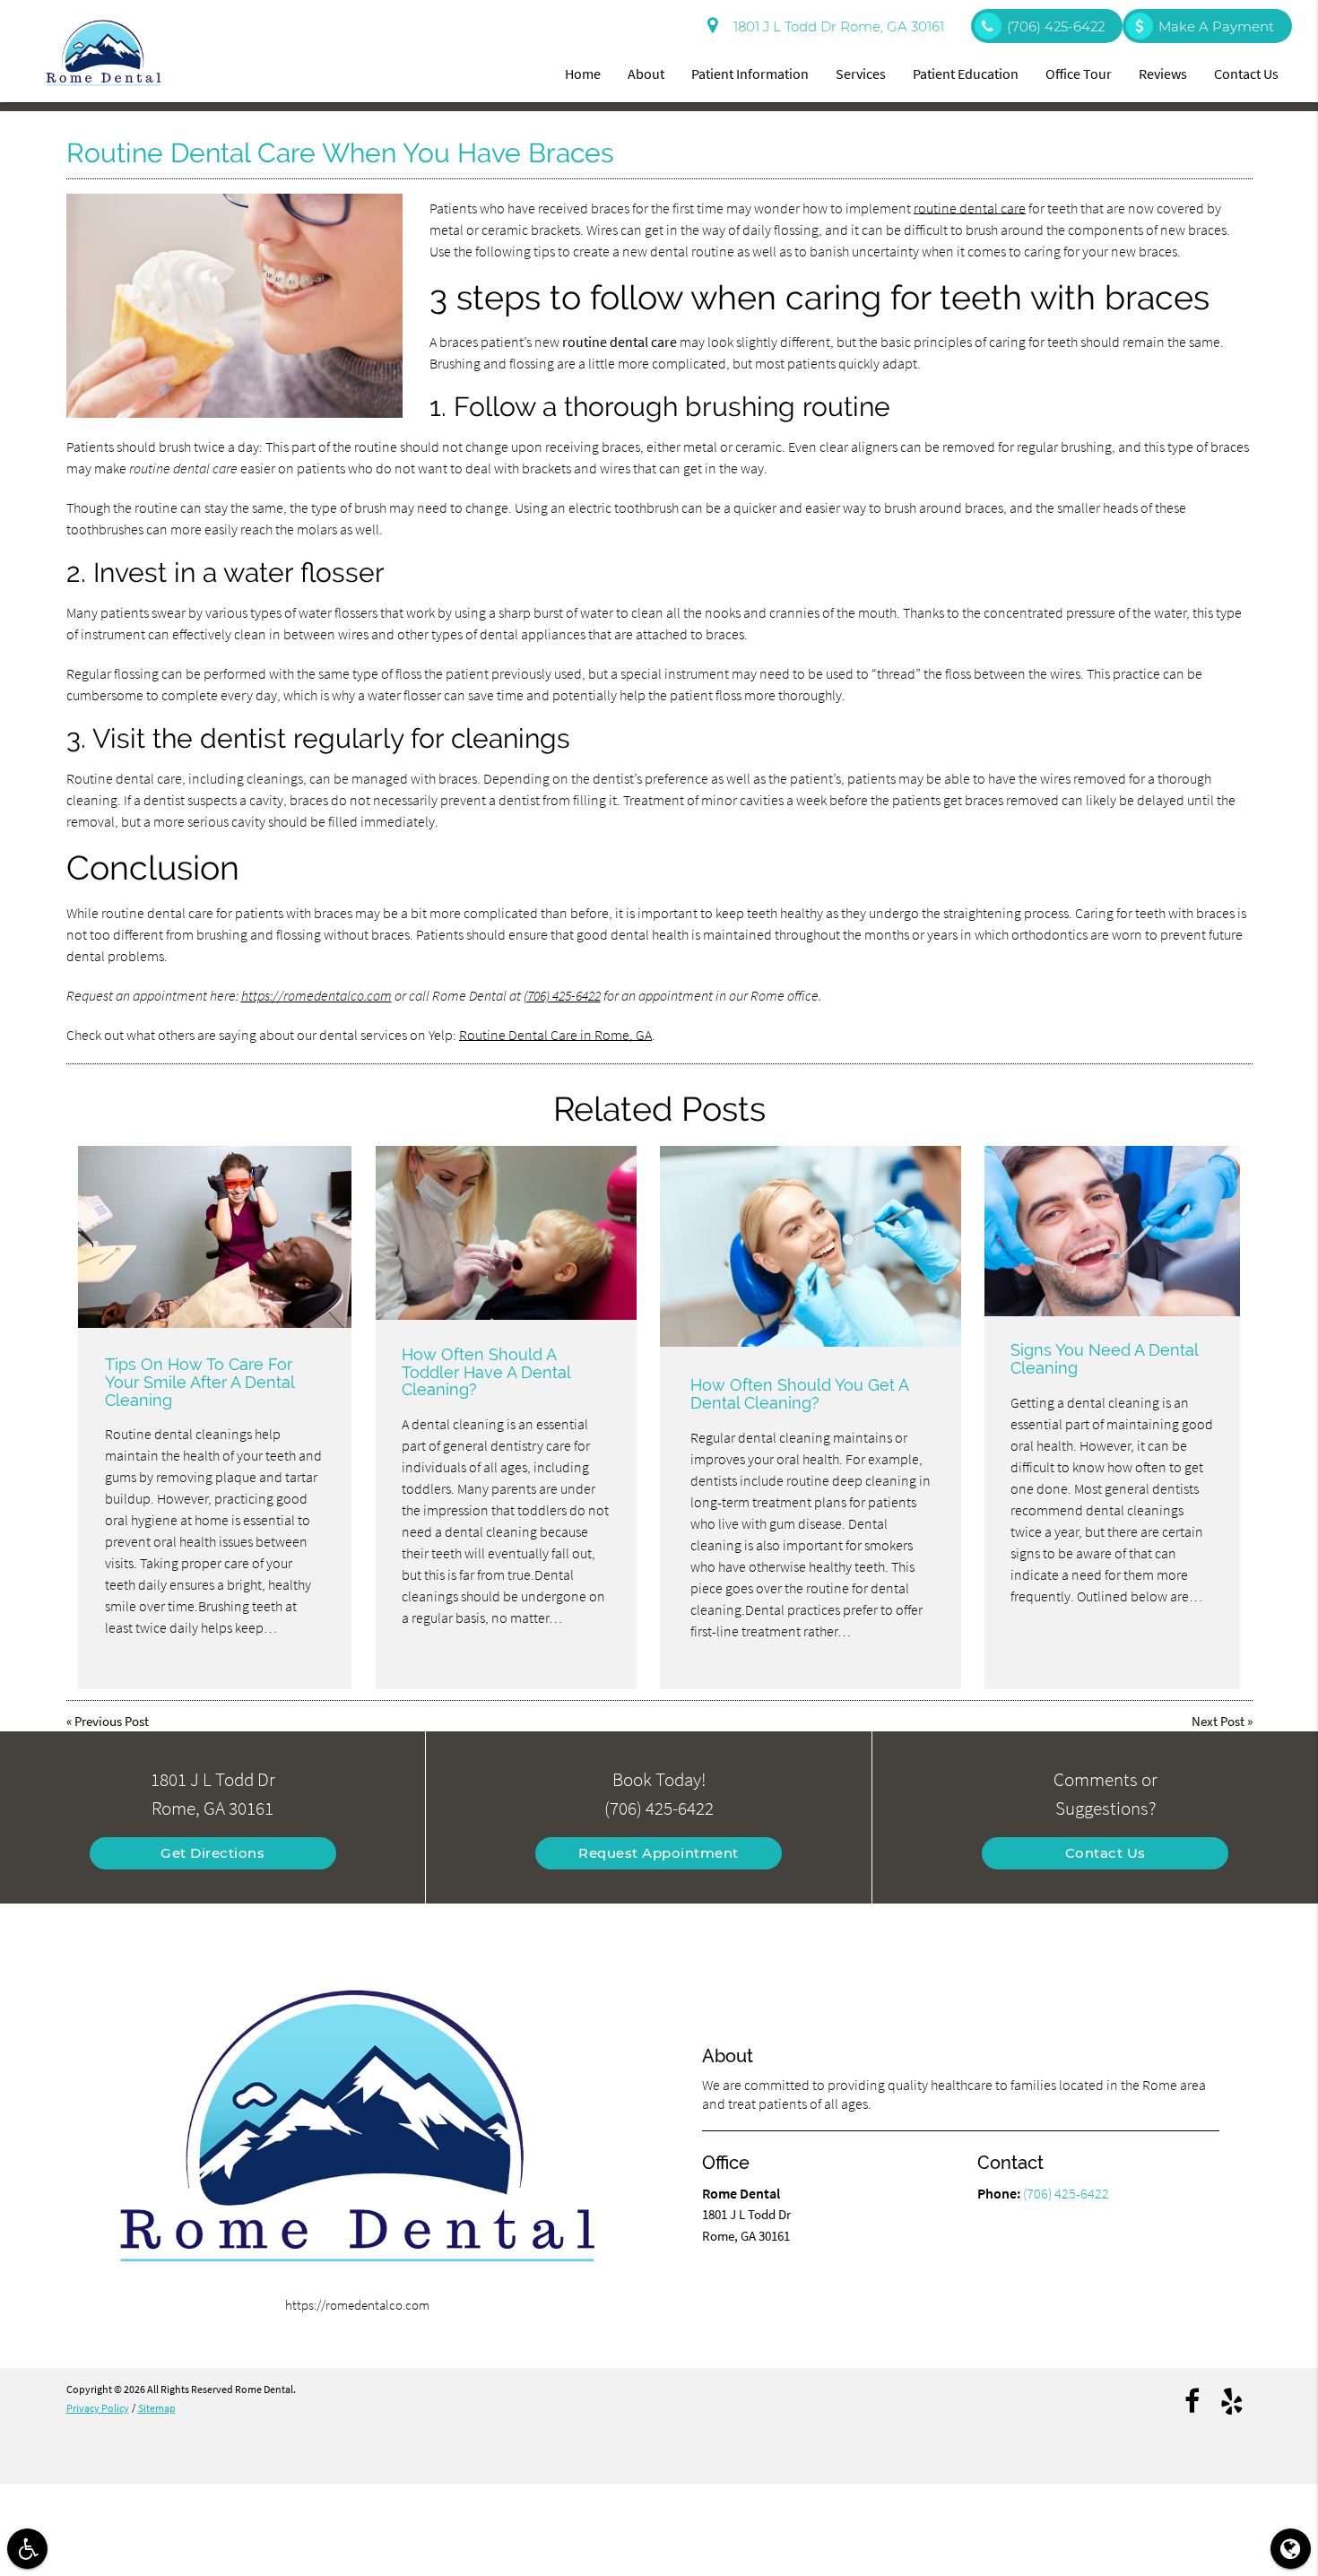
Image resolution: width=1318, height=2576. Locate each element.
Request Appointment (659, 1853)
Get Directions (212, 1853)
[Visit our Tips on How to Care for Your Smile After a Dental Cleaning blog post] (215, 1237)
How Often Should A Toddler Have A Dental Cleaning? (486, 1372)
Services (861, 74)
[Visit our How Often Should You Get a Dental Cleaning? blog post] (811, 1246)
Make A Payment (1216, 26)
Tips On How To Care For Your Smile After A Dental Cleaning (199, 1382)
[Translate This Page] (1291, 2549)
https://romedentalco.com (316, 995)
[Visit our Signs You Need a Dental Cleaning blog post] (1112, 1231)
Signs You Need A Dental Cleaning (1104, 1359)
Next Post (1218, 1721)
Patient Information (750, 74)
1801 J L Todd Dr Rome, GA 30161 (835, 26)
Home (583, 74)
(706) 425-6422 (562, 995)
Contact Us (1246, 74)
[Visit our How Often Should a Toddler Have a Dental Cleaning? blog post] (506, 1233)
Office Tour (1079, 74)
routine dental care (970, 208)
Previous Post (112, 1721)
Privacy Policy (98, 2408)
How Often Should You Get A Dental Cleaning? (799, 1394)
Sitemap (157, 2408)
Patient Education (966, 74)
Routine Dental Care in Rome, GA (555, 1035)
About (646, 74)
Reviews (1163, 74)
